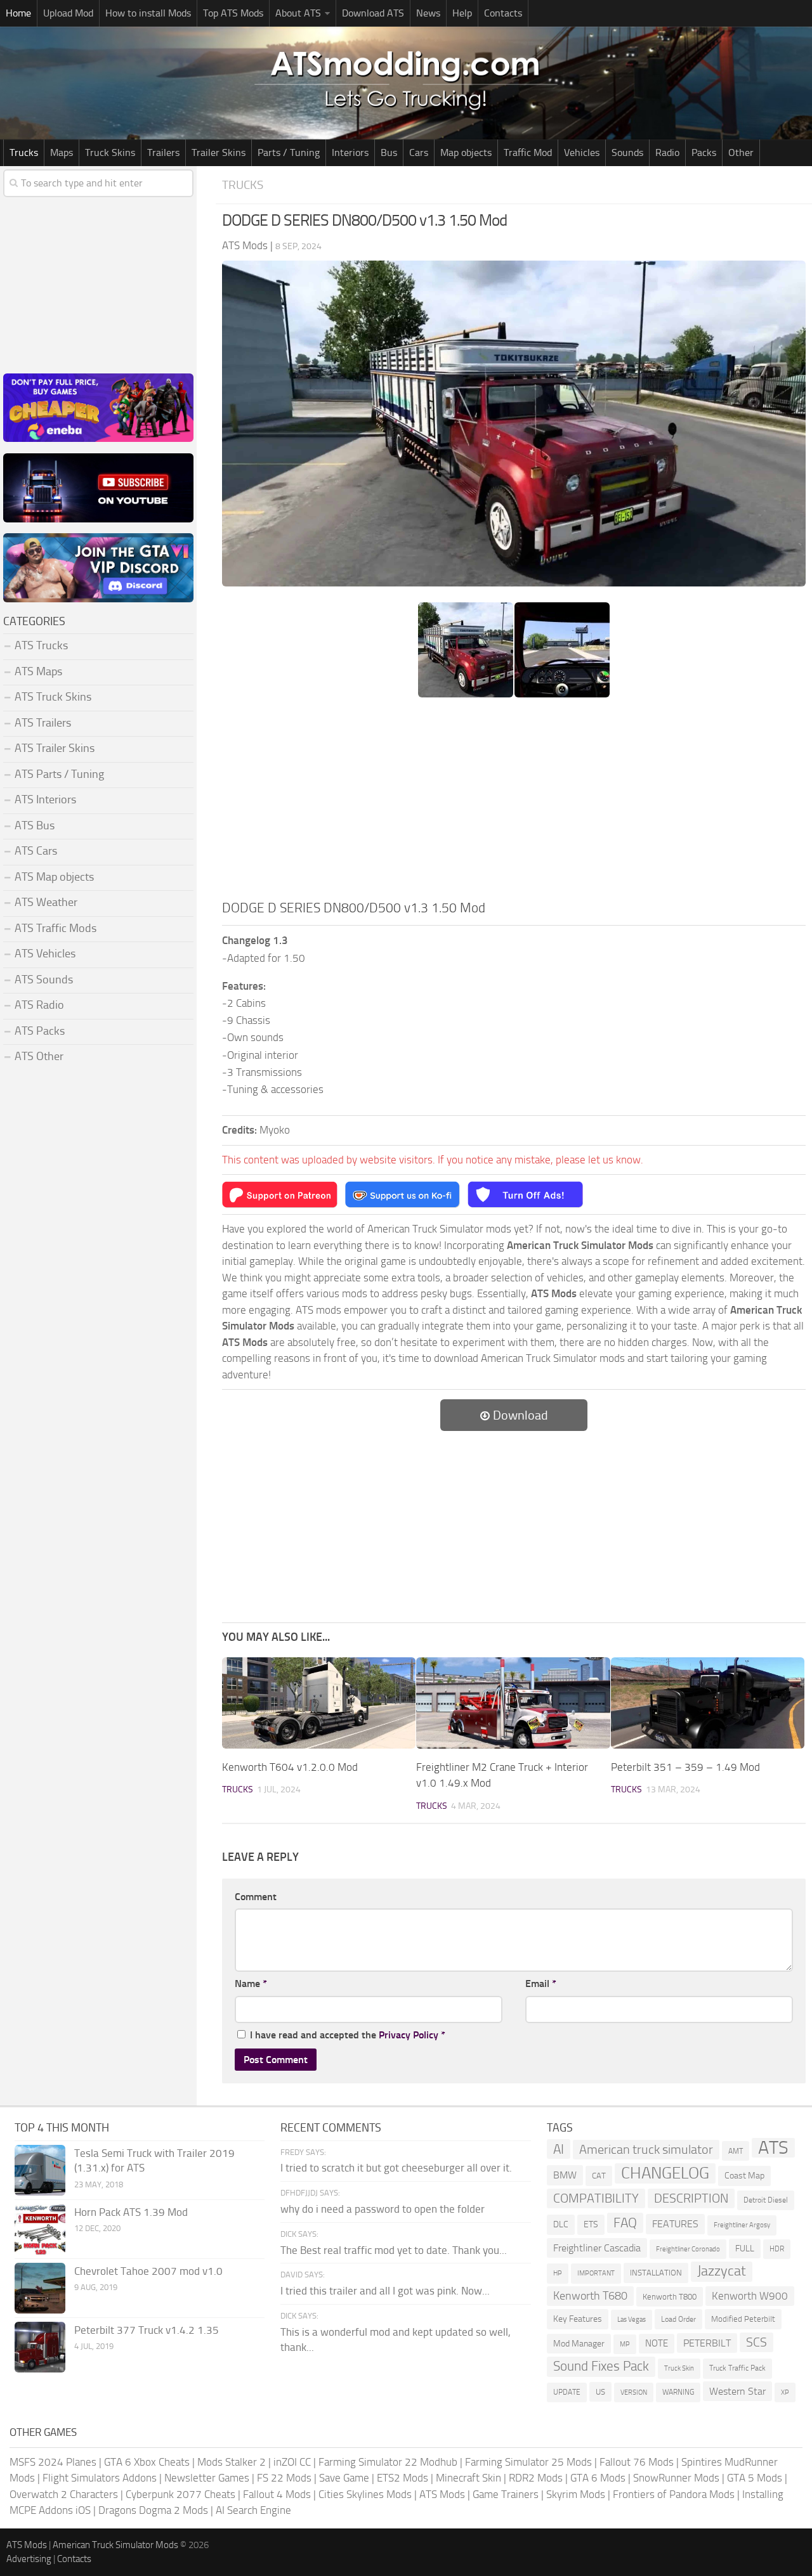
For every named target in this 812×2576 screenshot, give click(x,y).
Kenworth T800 (670, 2297)
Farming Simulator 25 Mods (528, 2462)
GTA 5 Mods (755, 2478)
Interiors (350, 152)
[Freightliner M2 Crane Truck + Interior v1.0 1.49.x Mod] (513, 1703)
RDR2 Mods (536, 2478)
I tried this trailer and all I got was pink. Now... (385, 2291)
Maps (62, 152)
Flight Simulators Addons (100, 2478)
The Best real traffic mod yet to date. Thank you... (394, 2250)
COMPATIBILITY (596, 2198)
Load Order (678, 2319)
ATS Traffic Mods (56, 928)
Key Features (578, 2319)
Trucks (24, 152)
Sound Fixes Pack (601, 2366)
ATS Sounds (44, 980)
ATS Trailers (43, 723)
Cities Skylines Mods (365, 2494)
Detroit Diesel (766, 2200)
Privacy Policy (409, 2035)
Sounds (627, 152)
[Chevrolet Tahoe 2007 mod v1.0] (40, 2288)
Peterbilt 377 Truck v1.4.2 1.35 (147, 2330)
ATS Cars (36, 851)
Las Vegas (632, 2320)
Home (18, 13)
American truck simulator (646, 2150)
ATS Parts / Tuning (59, 774)
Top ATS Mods (233, 13)
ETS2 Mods (403, 2478)
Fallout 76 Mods (637, 2462)
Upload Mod (68, 13)
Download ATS (373, 13)
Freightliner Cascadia (597, 2248)
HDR (777, 2249)
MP (625, 2344)
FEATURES (675, 2224)
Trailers (163, 152)
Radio (667, 152)
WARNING (678, 2392)
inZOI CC (292, 2462)
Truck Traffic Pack (737, 2368)
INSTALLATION (656, 2273)
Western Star (737, 2391)
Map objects (466, 152)
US (600, 2392)
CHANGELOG (665, 2173)
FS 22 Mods (284, 2478)
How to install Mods (148, 13)
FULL (745, 2249)
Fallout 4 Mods (277, 2494)
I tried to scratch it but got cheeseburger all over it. (396, 2168)
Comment (256, 1897)
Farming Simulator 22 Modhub (388, 2462)
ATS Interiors (45, 799)
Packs (704, 152)
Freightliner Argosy (742, 2225)
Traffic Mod (528, 152)
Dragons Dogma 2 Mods (153, 2510)
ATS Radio (39, 1005)
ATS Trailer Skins (55, 748)
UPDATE (567, 2392)
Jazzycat (722, 2271)
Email (541, 1984)
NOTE (657, 2343)
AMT (736, 2151)
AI (559, 2149)
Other (741, 152)
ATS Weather (46, 902)
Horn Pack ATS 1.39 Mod (131, 2212)
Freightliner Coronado (688, 2249)
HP (558, 2273)
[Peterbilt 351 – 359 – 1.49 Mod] (708, 1703)
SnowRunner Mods (676, 2478)
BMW (565, 2175)
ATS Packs (40, 1031)
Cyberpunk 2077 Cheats (180, 2494)
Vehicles (582, 152)
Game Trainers (506, 2494)
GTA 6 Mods (598, 2478)
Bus (389, 152)
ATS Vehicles (45, 954)
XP (785, 2392)
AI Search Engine (253, 2510)
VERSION (634, 2392)
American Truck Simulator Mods (115, 2545)
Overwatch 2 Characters (64, 2494)
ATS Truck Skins (53, 697)
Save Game (344, 2478)
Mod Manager (579, 2344)
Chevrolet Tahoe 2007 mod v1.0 (148, 2271)
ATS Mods (442, 2494)
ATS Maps (38, 671)
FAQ (625, 2223)
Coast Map (744, 2176)
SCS (756, 2342)
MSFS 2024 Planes (53, 2462)
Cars (419, 152)
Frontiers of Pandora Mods (674, 2494)
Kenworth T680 (590, 2296)
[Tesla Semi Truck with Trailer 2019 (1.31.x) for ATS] (40, 2170)
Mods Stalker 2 (232, 2462)
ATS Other (39, 1056)
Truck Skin (679, 2368)
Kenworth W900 (750, 2296)
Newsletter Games (207, 2478)
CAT (599, 2176)
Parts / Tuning (289, 152)
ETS (591, 2224)
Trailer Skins (219, 152)
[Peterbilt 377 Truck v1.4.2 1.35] (40, 2347)
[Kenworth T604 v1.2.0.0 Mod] (319, 1703)
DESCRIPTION (691, 2198)
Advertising (29, 2559)
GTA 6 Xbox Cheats (147, 2462)
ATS (773, 2148)
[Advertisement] (514, 803)
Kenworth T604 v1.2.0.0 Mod (290, 1767)
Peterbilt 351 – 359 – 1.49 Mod (685, 1767)
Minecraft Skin (468, 2478)
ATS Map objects (54, 877)
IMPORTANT (596, 2273)
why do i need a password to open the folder (383, 2209)
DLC (561, 2224)
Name (251, 1984)
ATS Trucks (41, 645)
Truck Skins (110, 152)
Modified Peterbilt (743, 2319)
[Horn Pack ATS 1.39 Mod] (40, 2229)
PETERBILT (707, 2343)
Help (462, 13)
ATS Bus (35, 825)
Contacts (503, 13)
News (428, 13)
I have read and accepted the (348, 2035)
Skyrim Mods (576, 2494)
